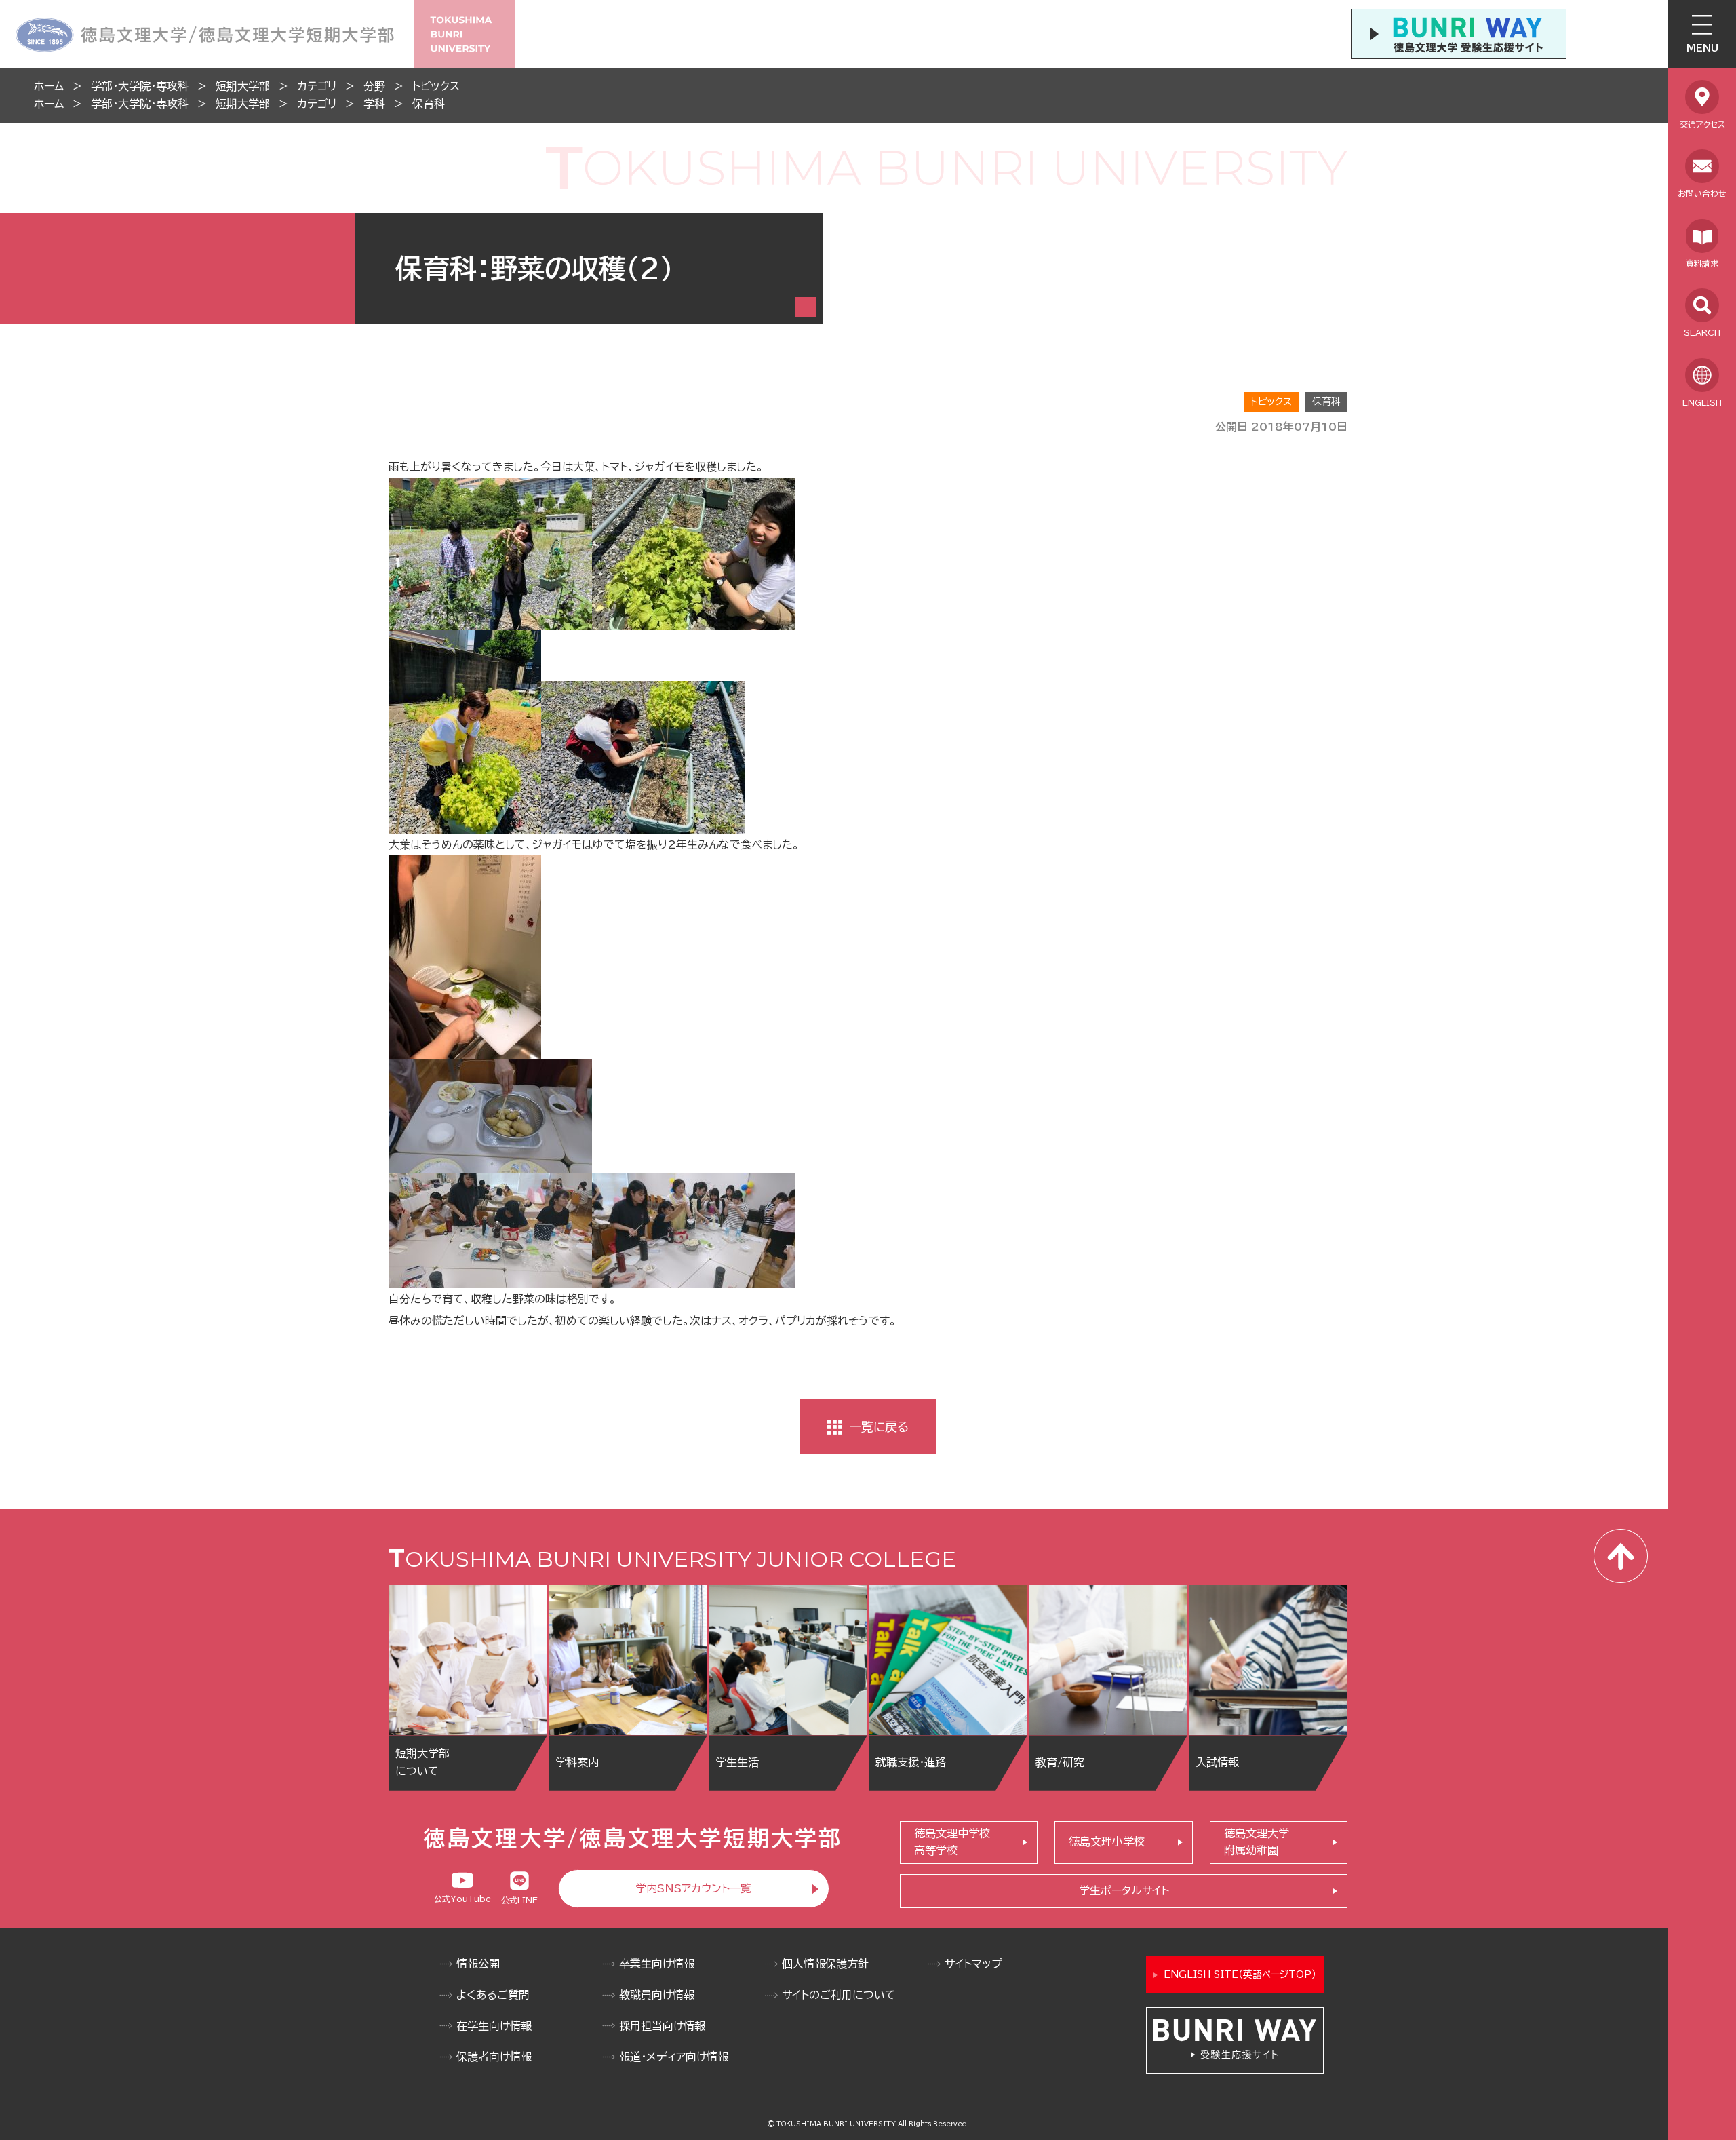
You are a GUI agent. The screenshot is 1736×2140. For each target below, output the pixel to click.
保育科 (429, 104)
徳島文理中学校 (952, 1842)
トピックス (436, 86)
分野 (374, 86)
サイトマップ (973, 1964)
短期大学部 (243, 86)
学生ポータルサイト (1124, 1890)
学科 (374, 104)
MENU (1702, 48)
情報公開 (478, 1964)
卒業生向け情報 (657, 1964)
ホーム (49, 86)
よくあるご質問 (493, 1995)
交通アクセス (1702, 124)
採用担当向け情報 (662, 2026)
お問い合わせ (1702, 193)
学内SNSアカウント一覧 (693, 1888)
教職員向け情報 (657, 1995)
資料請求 (1702, 263)
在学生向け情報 (494, 2026)
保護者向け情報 (494, 2057)
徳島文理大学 (1257, 1842)
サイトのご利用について (839, 1995)
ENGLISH (1702, 402)
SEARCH (1702, 332)
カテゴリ (317, 86)
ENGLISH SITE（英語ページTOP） (1240, 1974)
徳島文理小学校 (1107, 1842)
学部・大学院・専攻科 (140, 86)
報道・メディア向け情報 (674, 2057)
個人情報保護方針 (825, 1964)
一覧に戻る (879, 1426)
